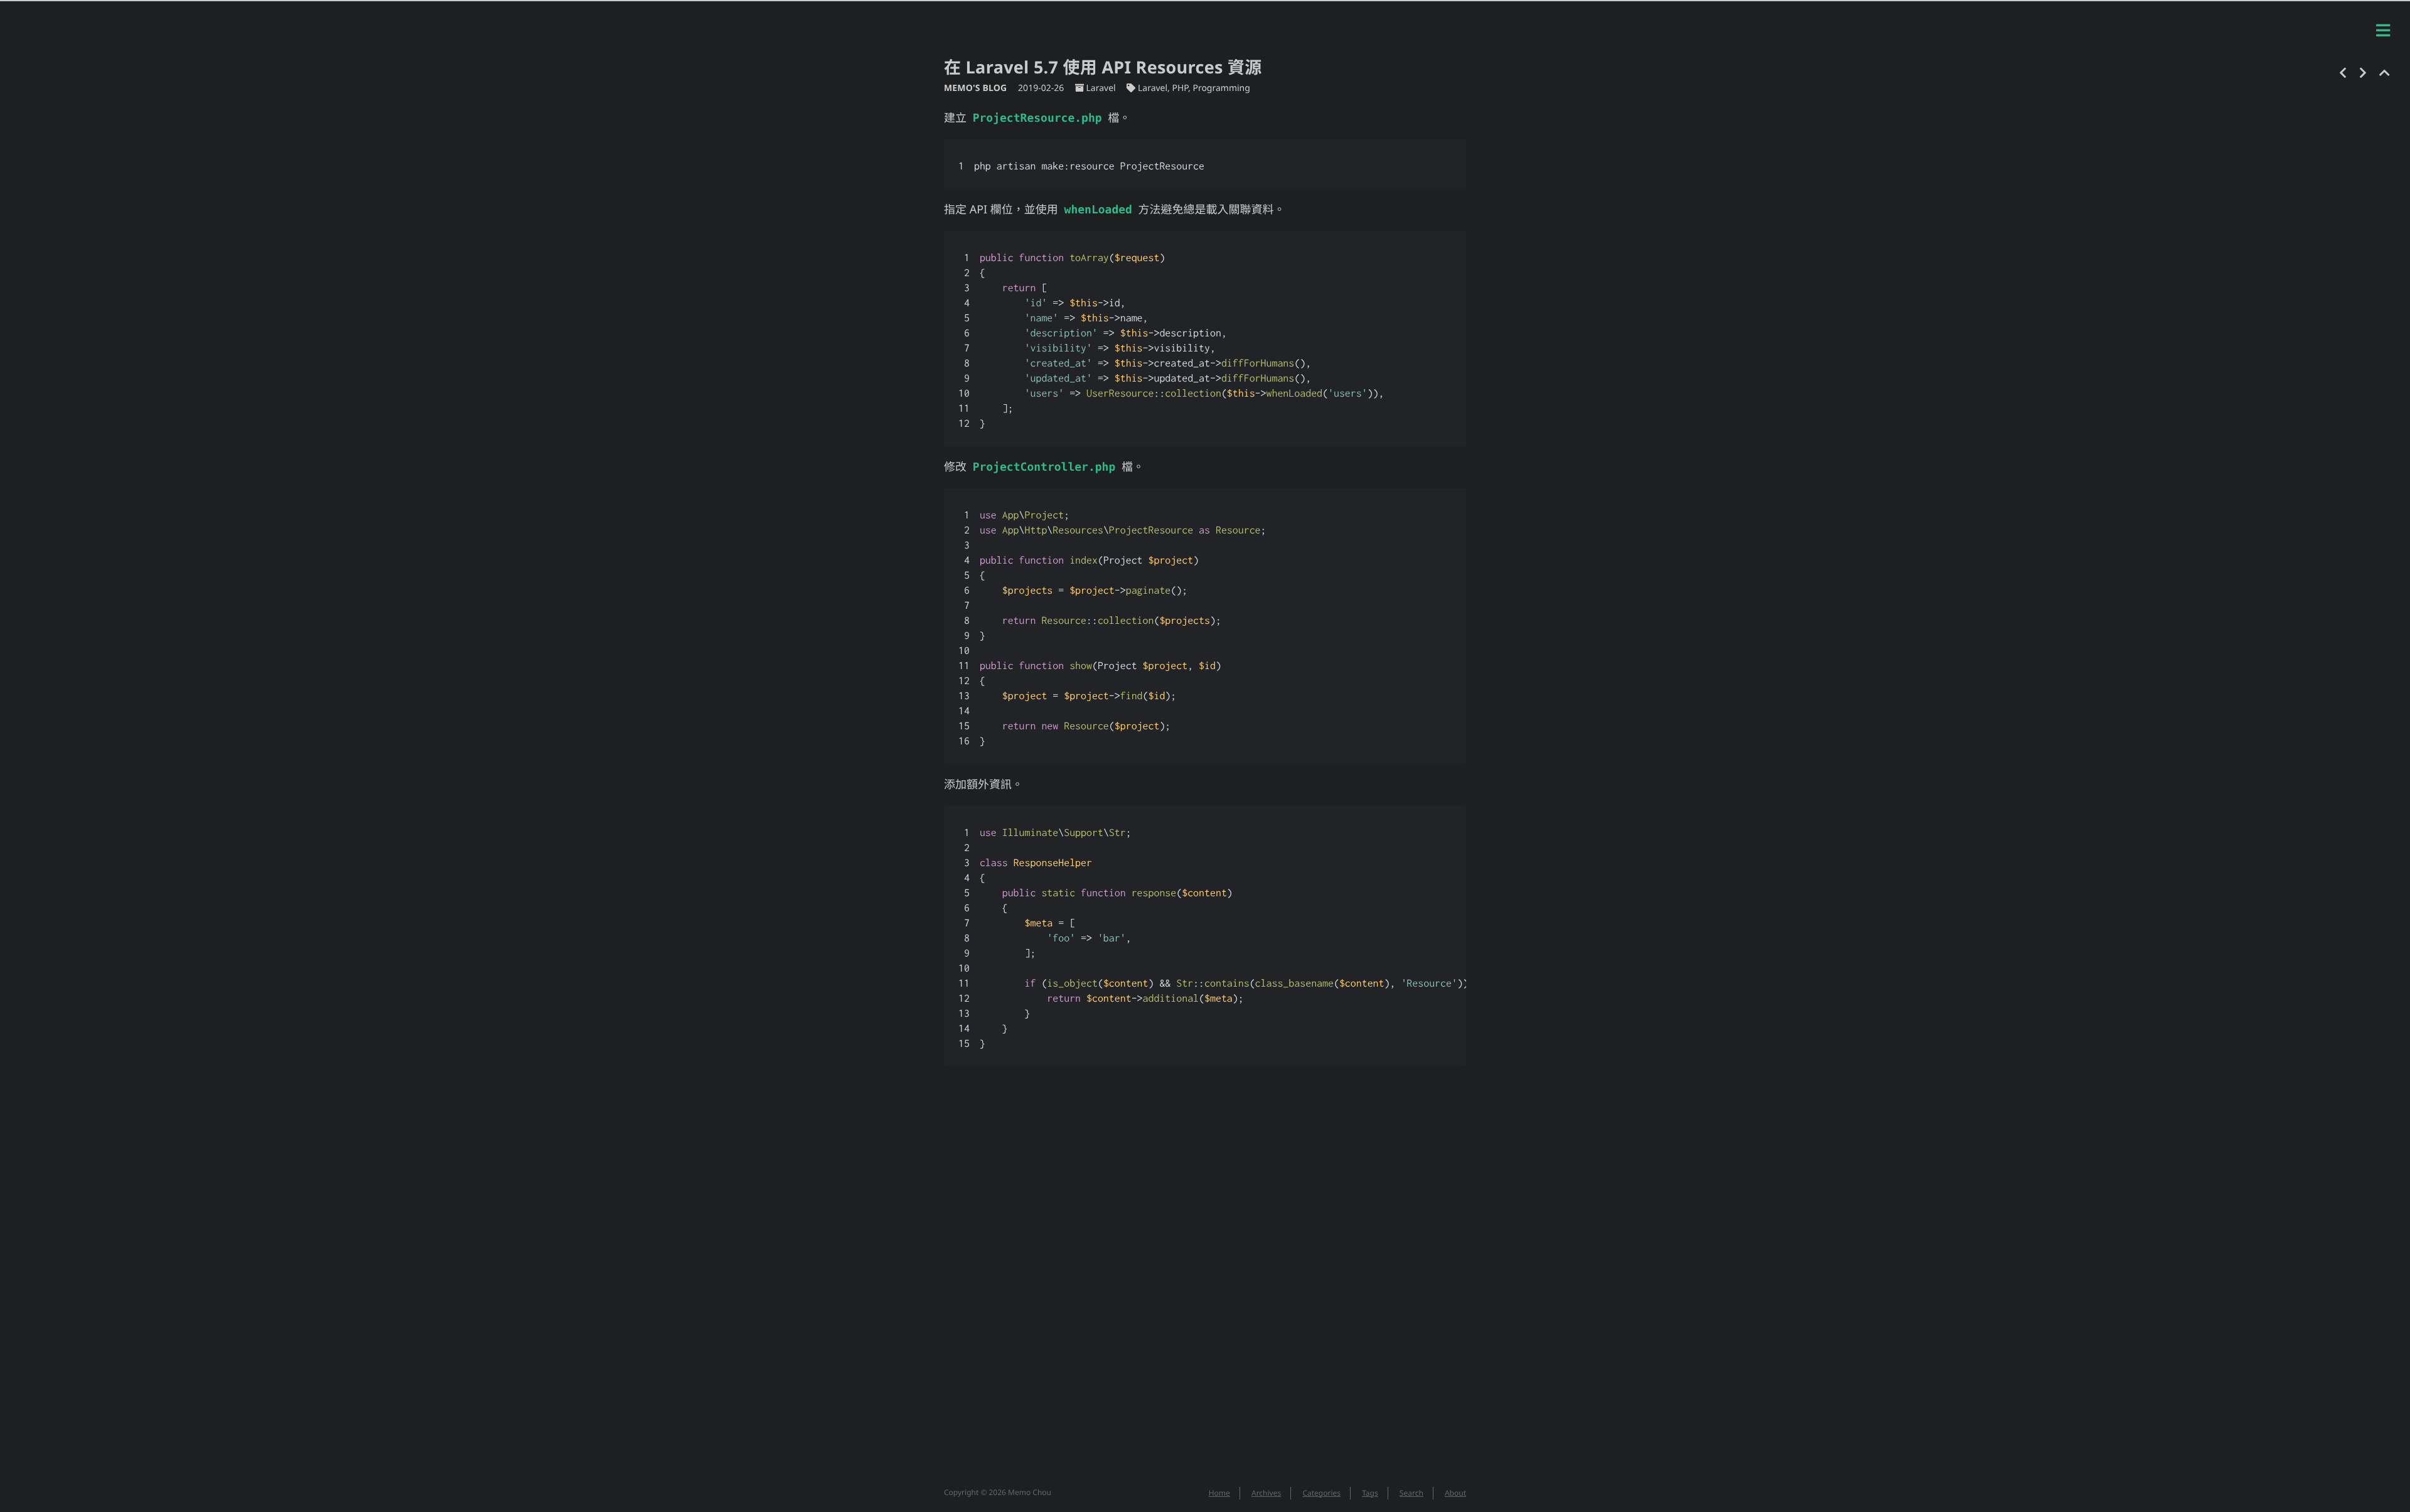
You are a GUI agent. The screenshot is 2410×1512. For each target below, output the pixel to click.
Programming (1221, 88)
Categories (1321, 1493)
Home (1219, 1493)
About (1455, 1493)
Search (1411, 1493)
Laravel (1101, 88)
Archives (1266, 1493)
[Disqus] (1205, 1283)
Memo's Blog (977, 88)
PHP (1181, 88)
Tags (1370, 1493)
